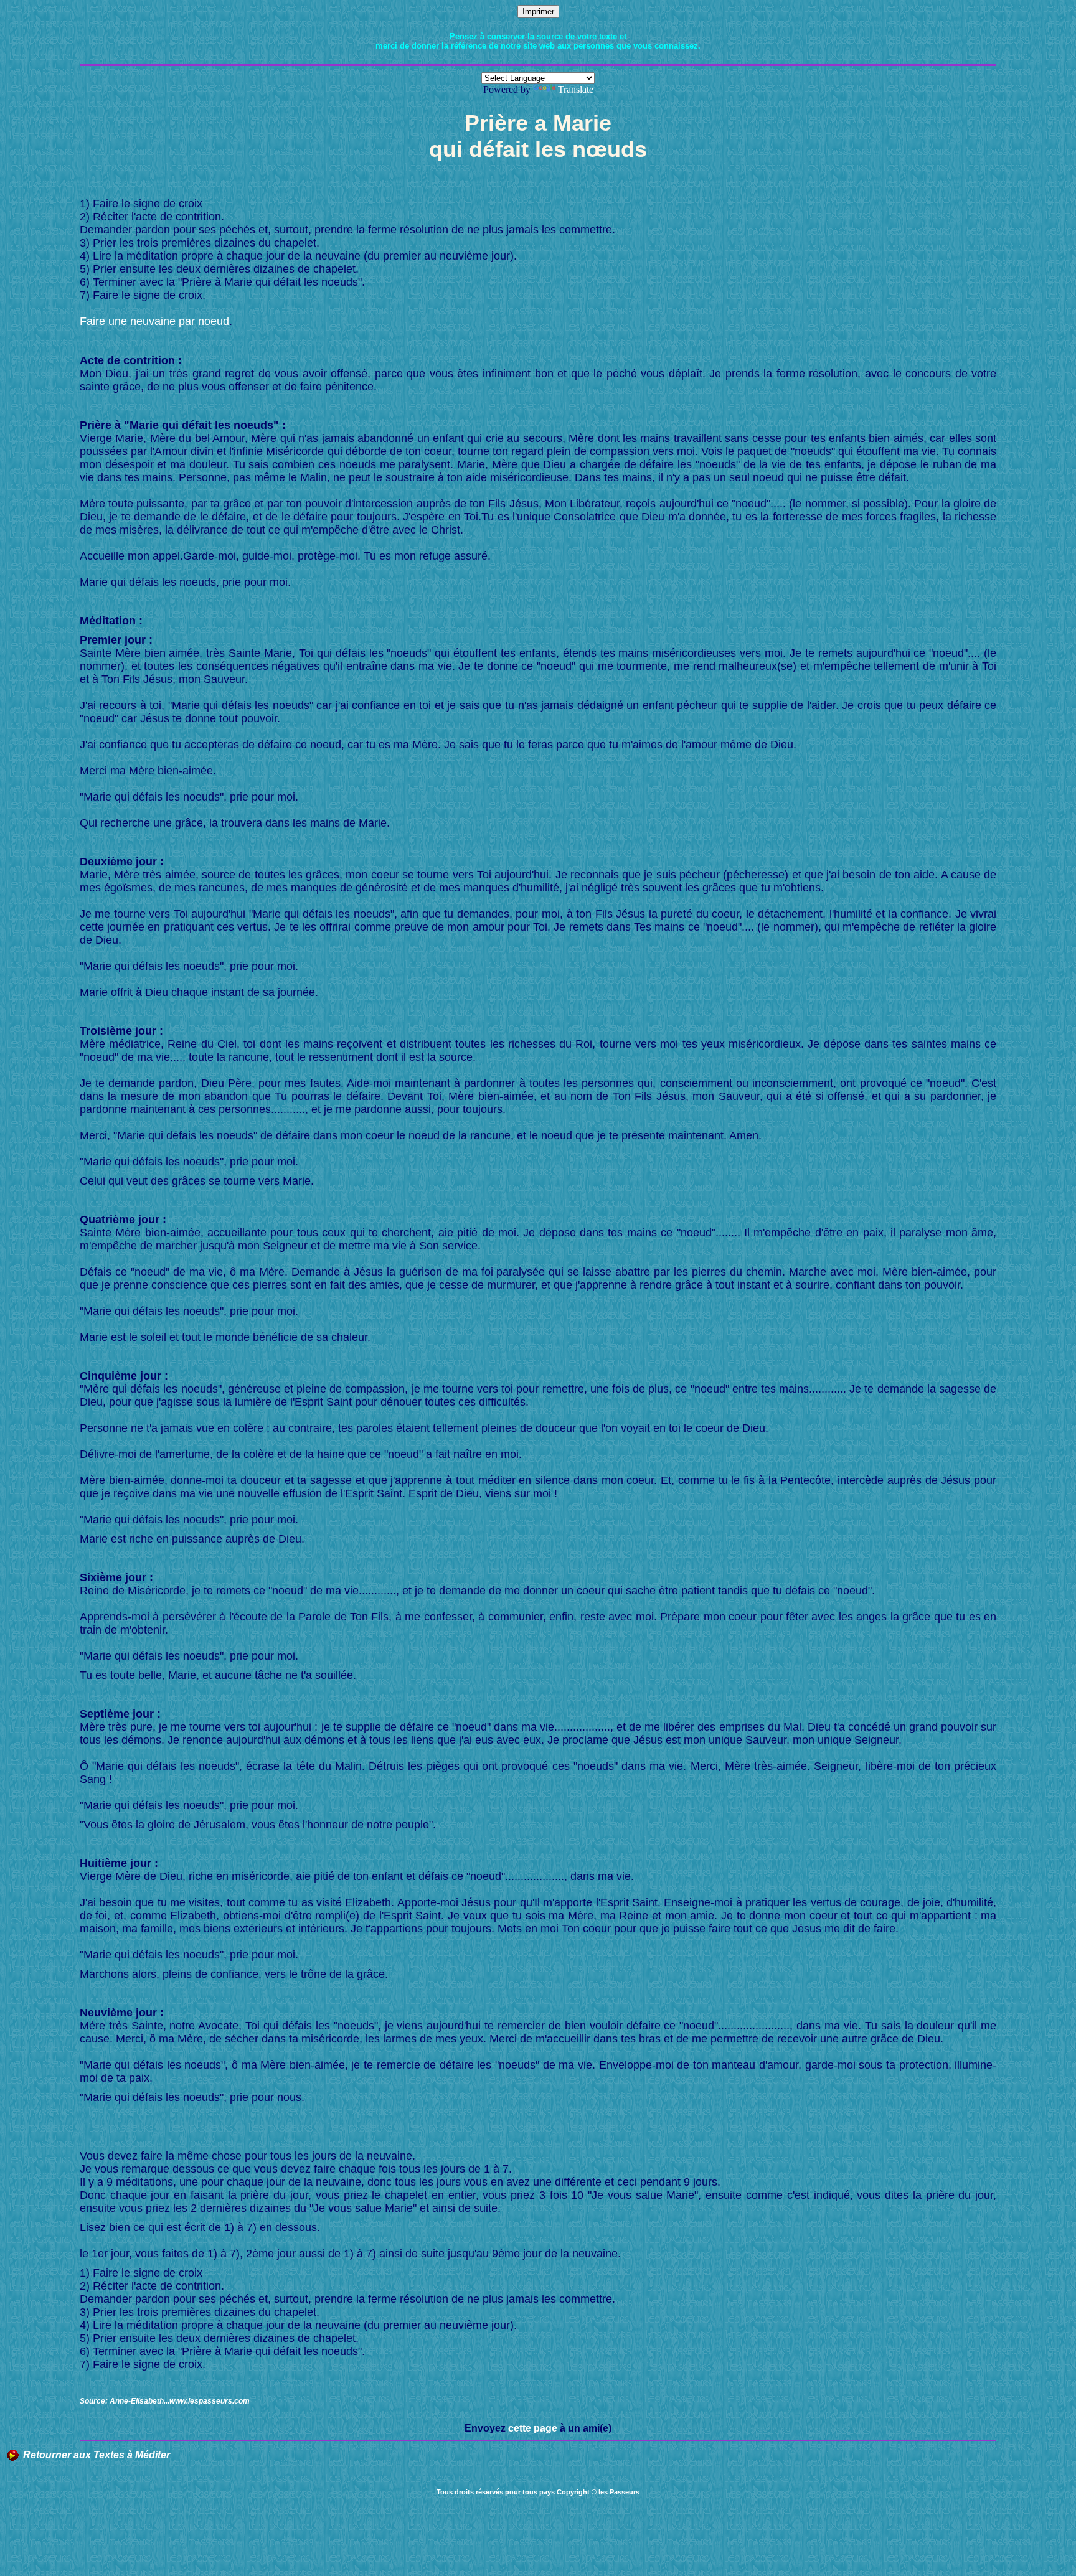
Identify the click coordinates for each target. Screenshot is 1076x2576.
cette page (533, 2428)
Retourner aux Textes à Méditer (97, 2455)
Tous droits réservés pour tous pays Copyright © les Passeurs (538, 2492)
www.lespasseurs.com (210, 2401)
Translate (576, 89)
